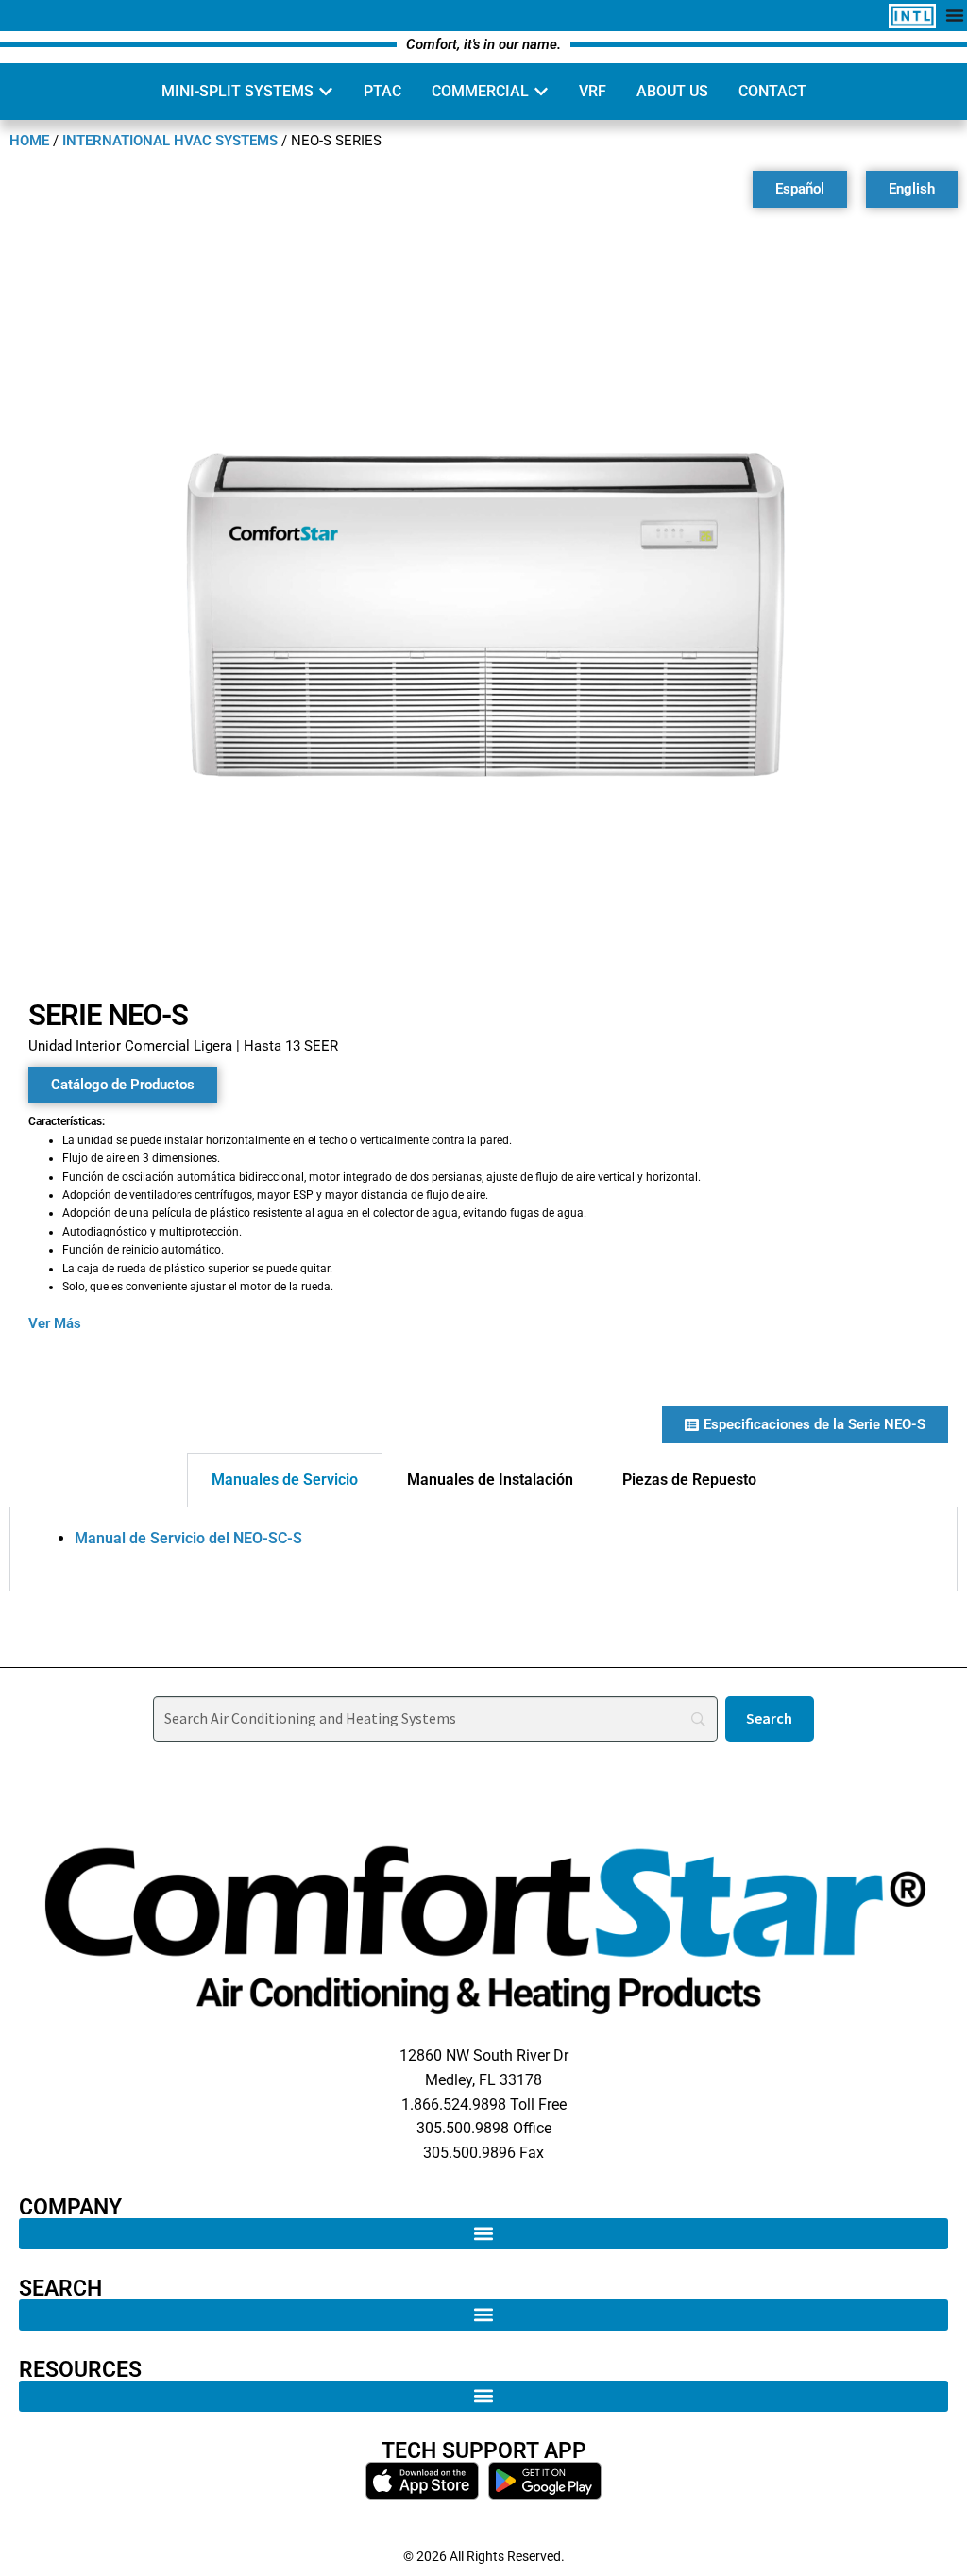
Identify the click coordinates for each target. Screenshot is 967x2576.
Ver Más (55, 1323)
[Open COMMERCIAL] (541, 92)
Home (29, 141)
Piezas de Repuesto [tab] (689, 1480)
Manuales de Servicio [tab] (285, 1480)
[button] (483, 2234)
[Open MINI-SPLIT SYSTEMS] (326, 92)
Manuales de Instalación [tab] (490, 1480)
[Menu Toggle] (955, 15)
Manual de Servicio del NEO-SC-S (188, 1538)
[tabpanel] (483, 1550)
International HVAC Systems (170, 141)
